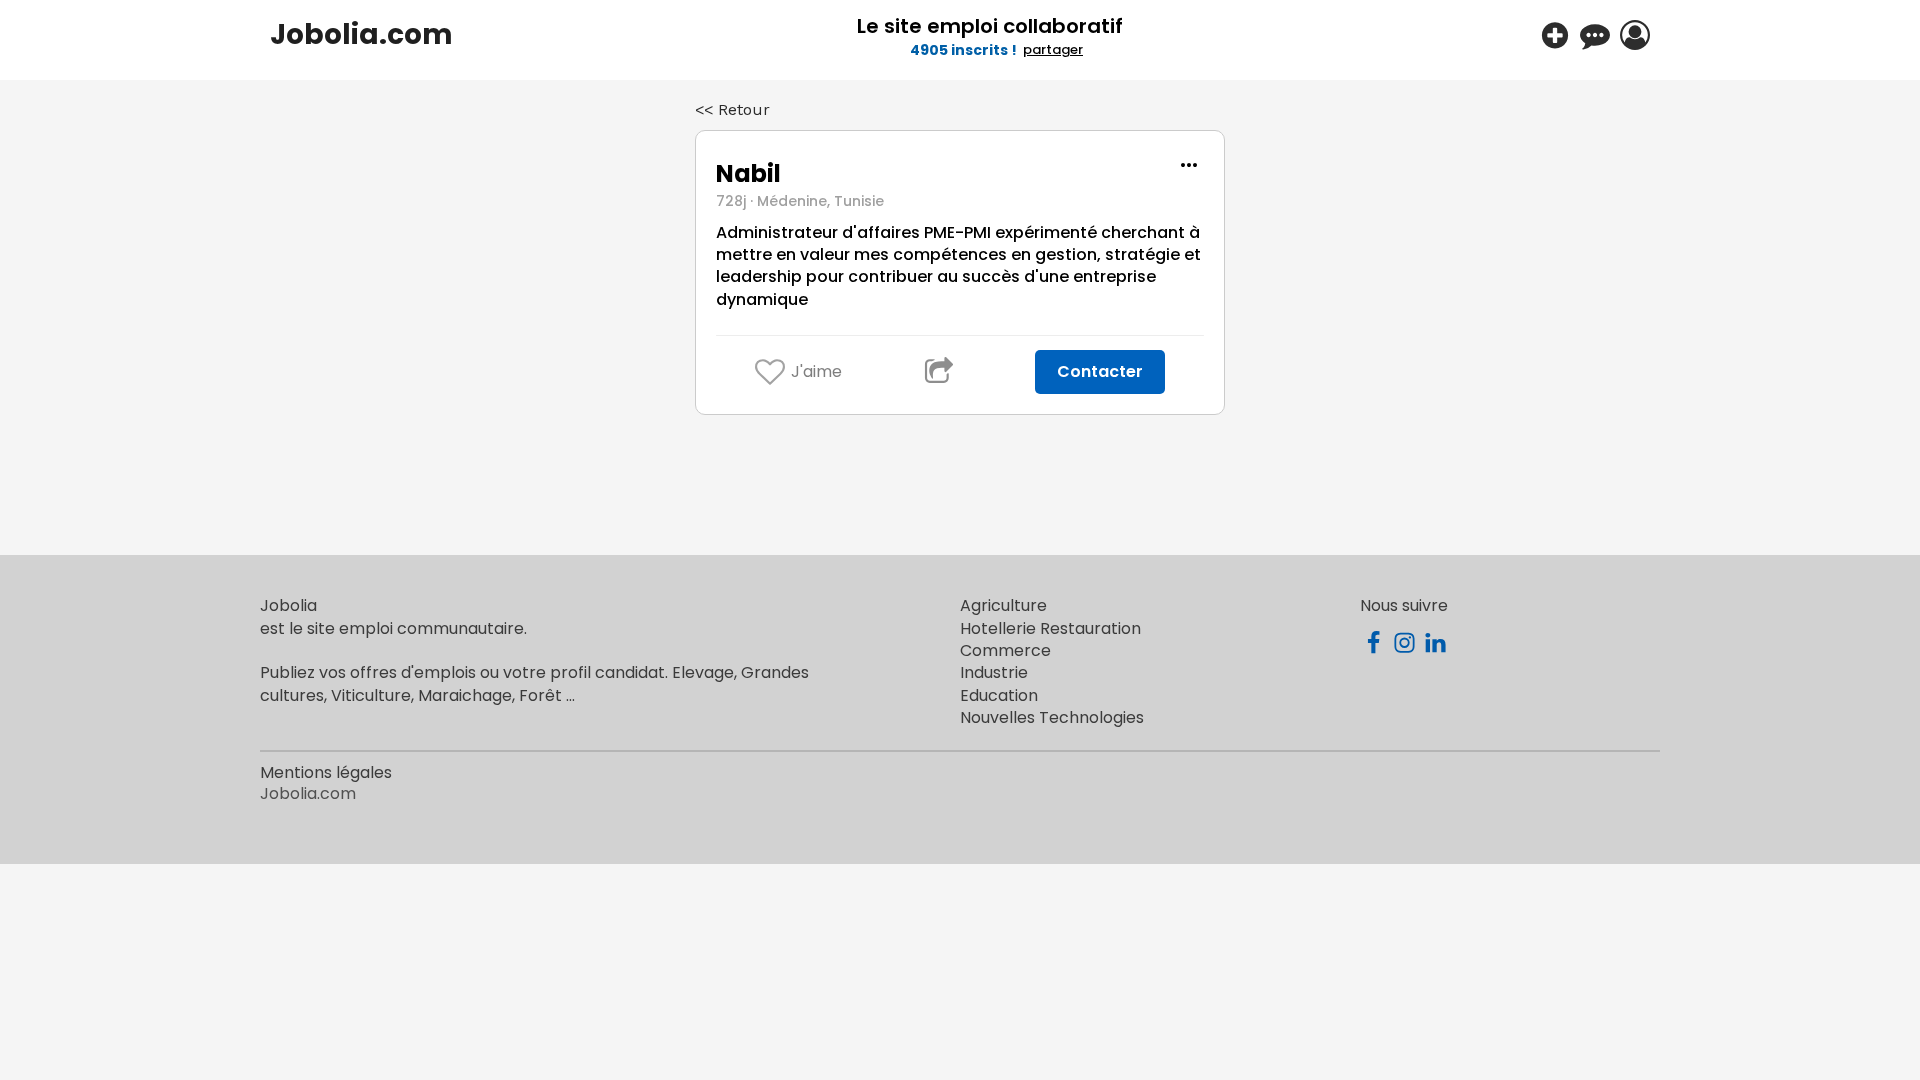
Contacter (1100, 371)
